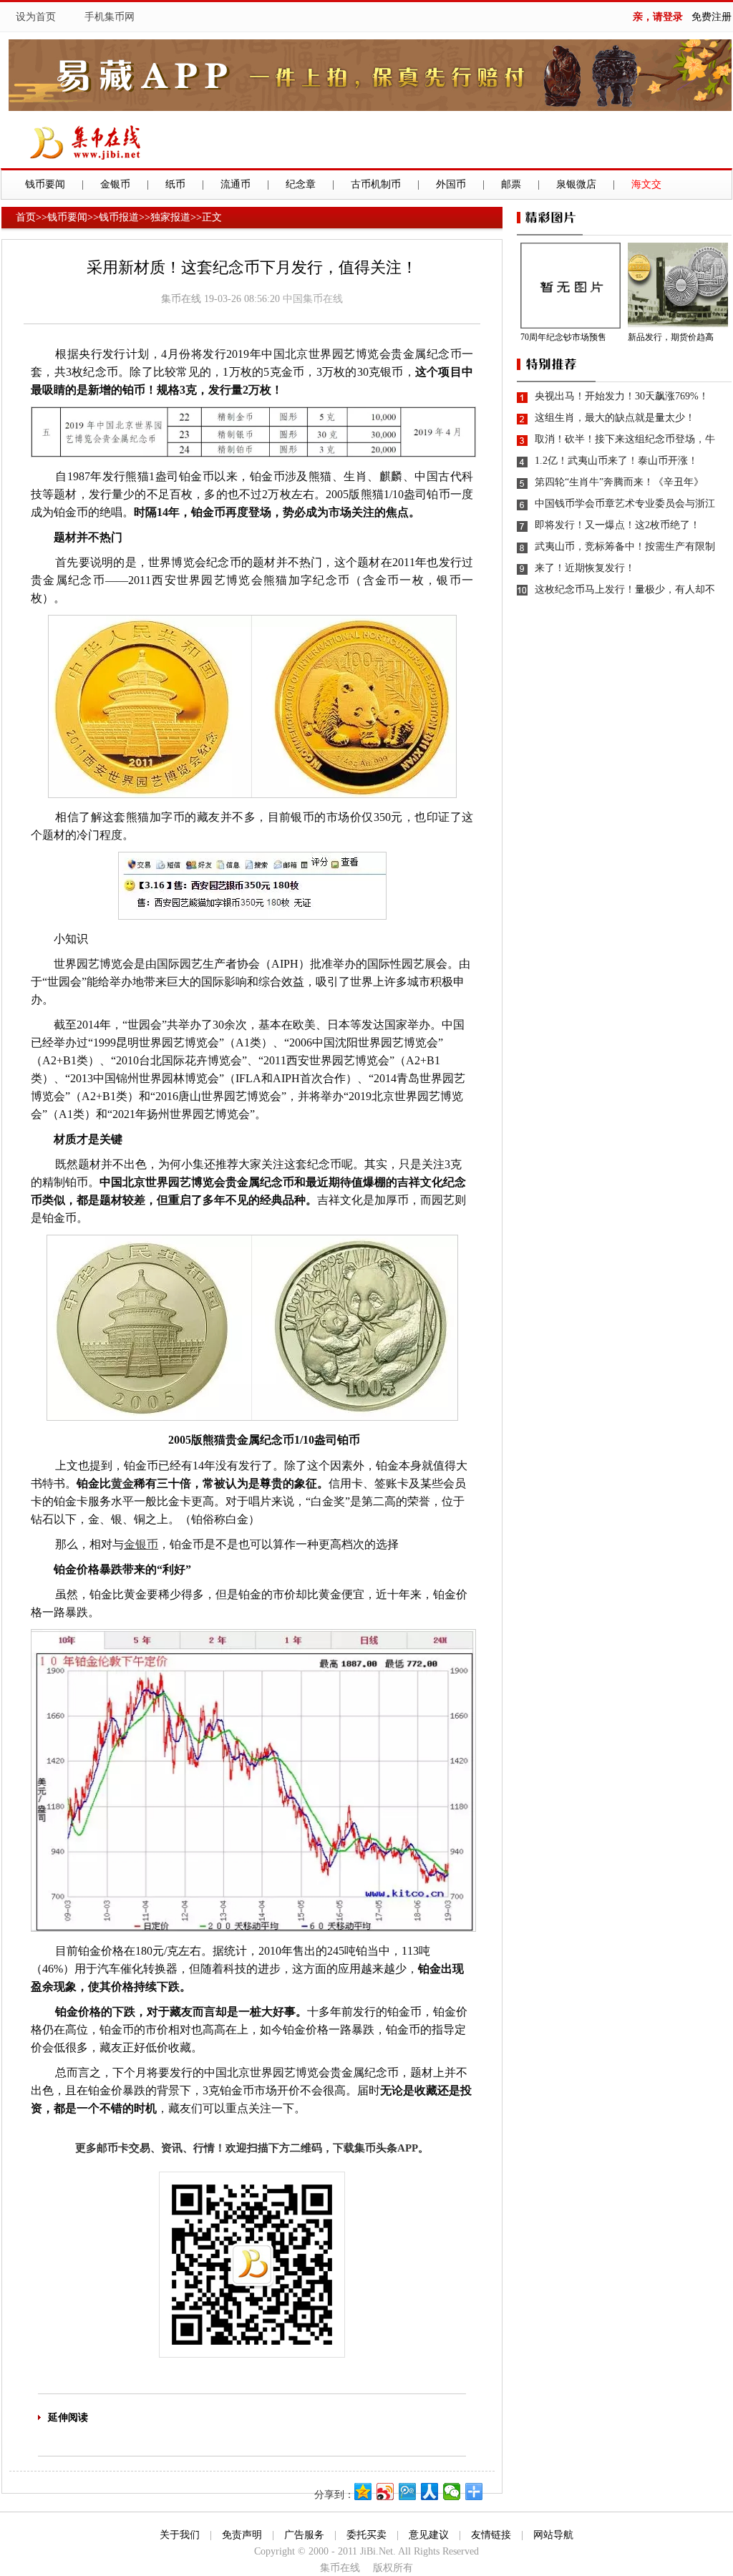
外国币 (451, 184)
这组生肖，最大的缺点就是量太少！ (615, 418)
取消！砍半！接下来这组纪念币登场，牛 (625, 439)
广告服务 (304, 2535)
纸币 (175, 184)
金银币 (115, 184)
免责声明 (242, 2535)
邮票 (511, 184)
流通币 (236, 184)
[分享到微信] (452, 2492)
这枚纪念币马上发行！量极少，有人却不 (625, 589)
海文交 (646, 184)
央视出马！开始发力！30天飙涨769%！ (622, 396)
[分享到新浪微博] (385, 2492)
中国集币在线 (313, 299)
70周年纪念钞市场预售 (563, 337)
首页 (26, 217)
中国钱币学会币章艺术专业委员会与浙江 (625, 504)
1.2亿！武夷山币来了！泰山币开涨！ (616, 461)
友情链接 (491, 2535)
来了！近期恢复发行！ (585, 568)
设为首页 (36, 17)
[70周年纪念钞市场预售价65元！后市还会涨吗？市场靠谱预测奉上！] (572, 286)
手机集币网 (110, 17)
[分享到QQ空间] (363, 2492)
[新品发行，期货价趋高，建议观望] (680, 286)
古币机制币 (376, 184)
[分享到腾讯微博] (408, 2492)
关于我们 (180, 2535)
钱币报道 (119, 217)
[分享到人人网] (430, 2492)
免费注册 (712, 17)
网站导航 (553, 2535)
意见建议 (429, 2535)
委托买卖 (366, 2535)
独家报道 (170, 217)
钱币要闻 (45, 184)
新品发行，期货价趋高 (671, 337)
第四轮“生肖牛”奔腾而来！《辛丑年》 (619, 482)
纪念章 (301, 184)
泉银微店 (576, 184)
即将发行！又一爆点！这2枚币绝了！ (617, 525)
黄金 (122, 1483)
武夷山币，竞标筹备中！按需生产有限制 (625, 546)
